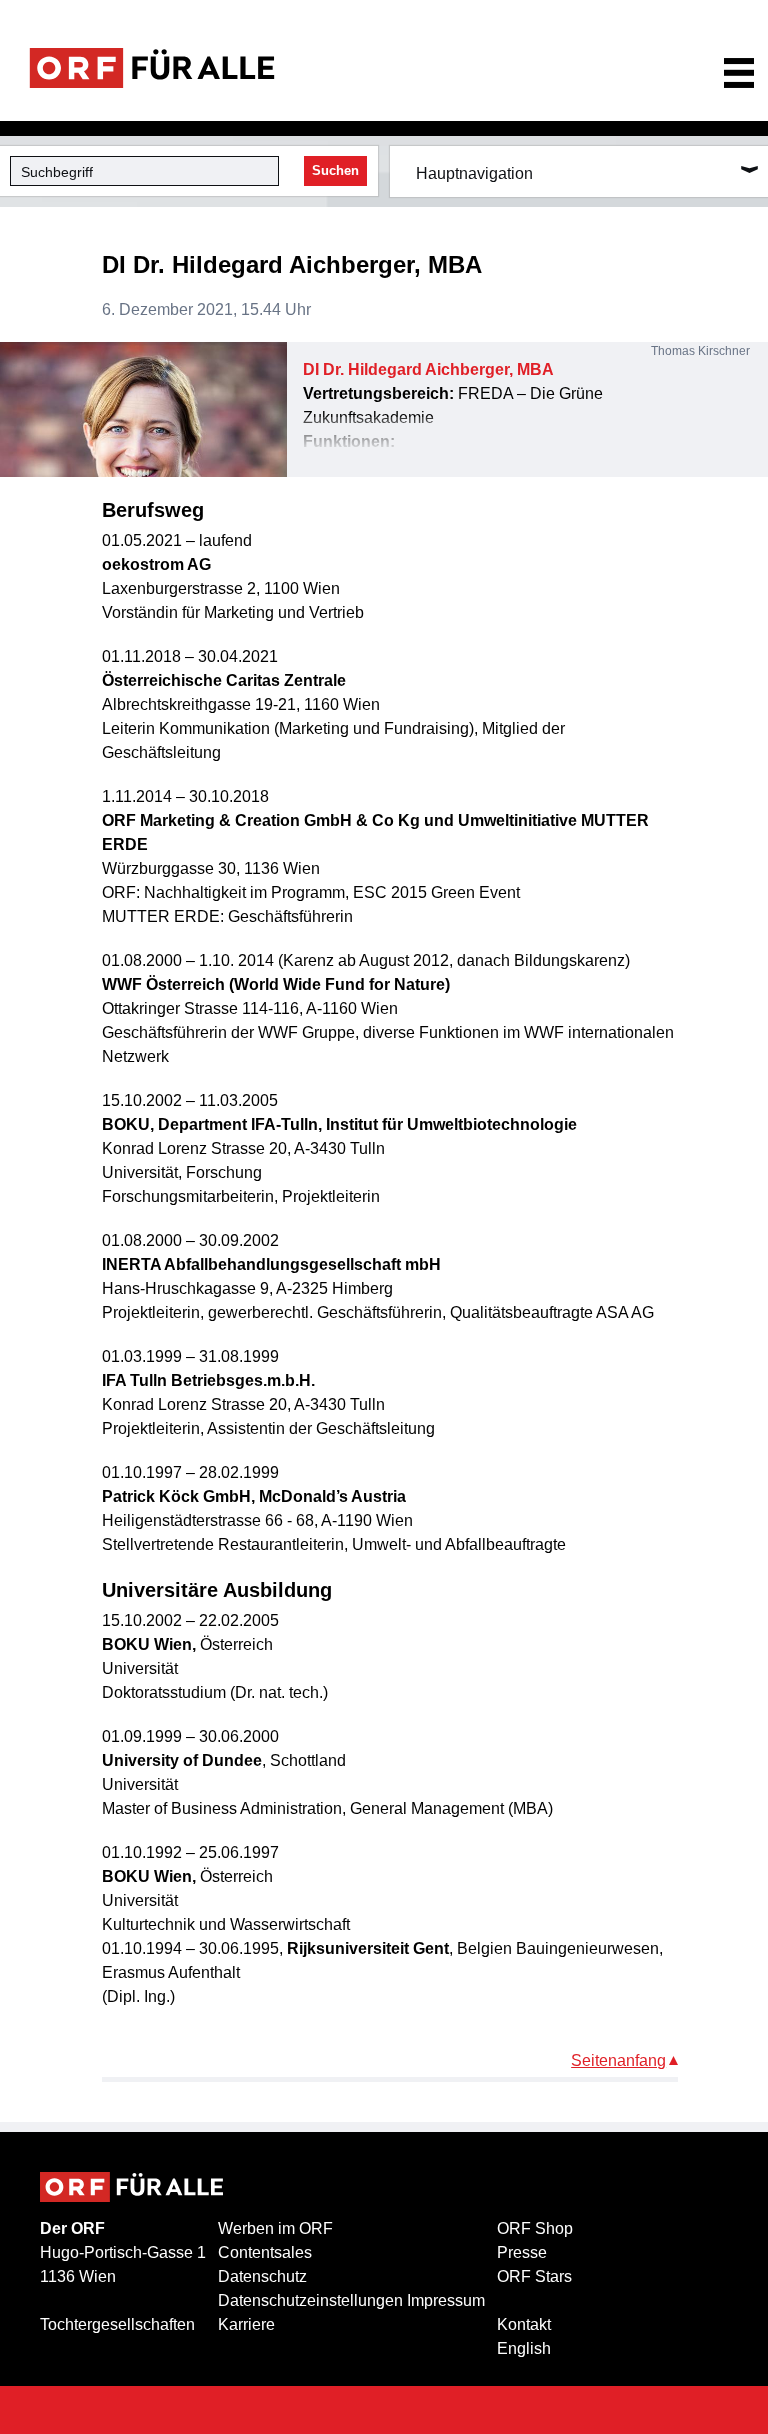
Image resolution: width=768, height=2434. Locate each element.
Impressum (446, 2300)
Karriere (246, 2324)
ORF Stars (534, 2276)
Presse (522, 2252)
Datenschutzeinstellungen (310, 2300)
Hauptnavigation (474, 173)
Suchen (335, 170)
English (524, 2348)
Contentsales (265, 2252)
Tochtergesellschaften (117, 2324)
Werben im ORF (275, 2228)
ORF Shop (535, 2228)
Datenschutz (262, 2276)
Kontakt (524, 2324)
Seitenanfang (618, 2060)
